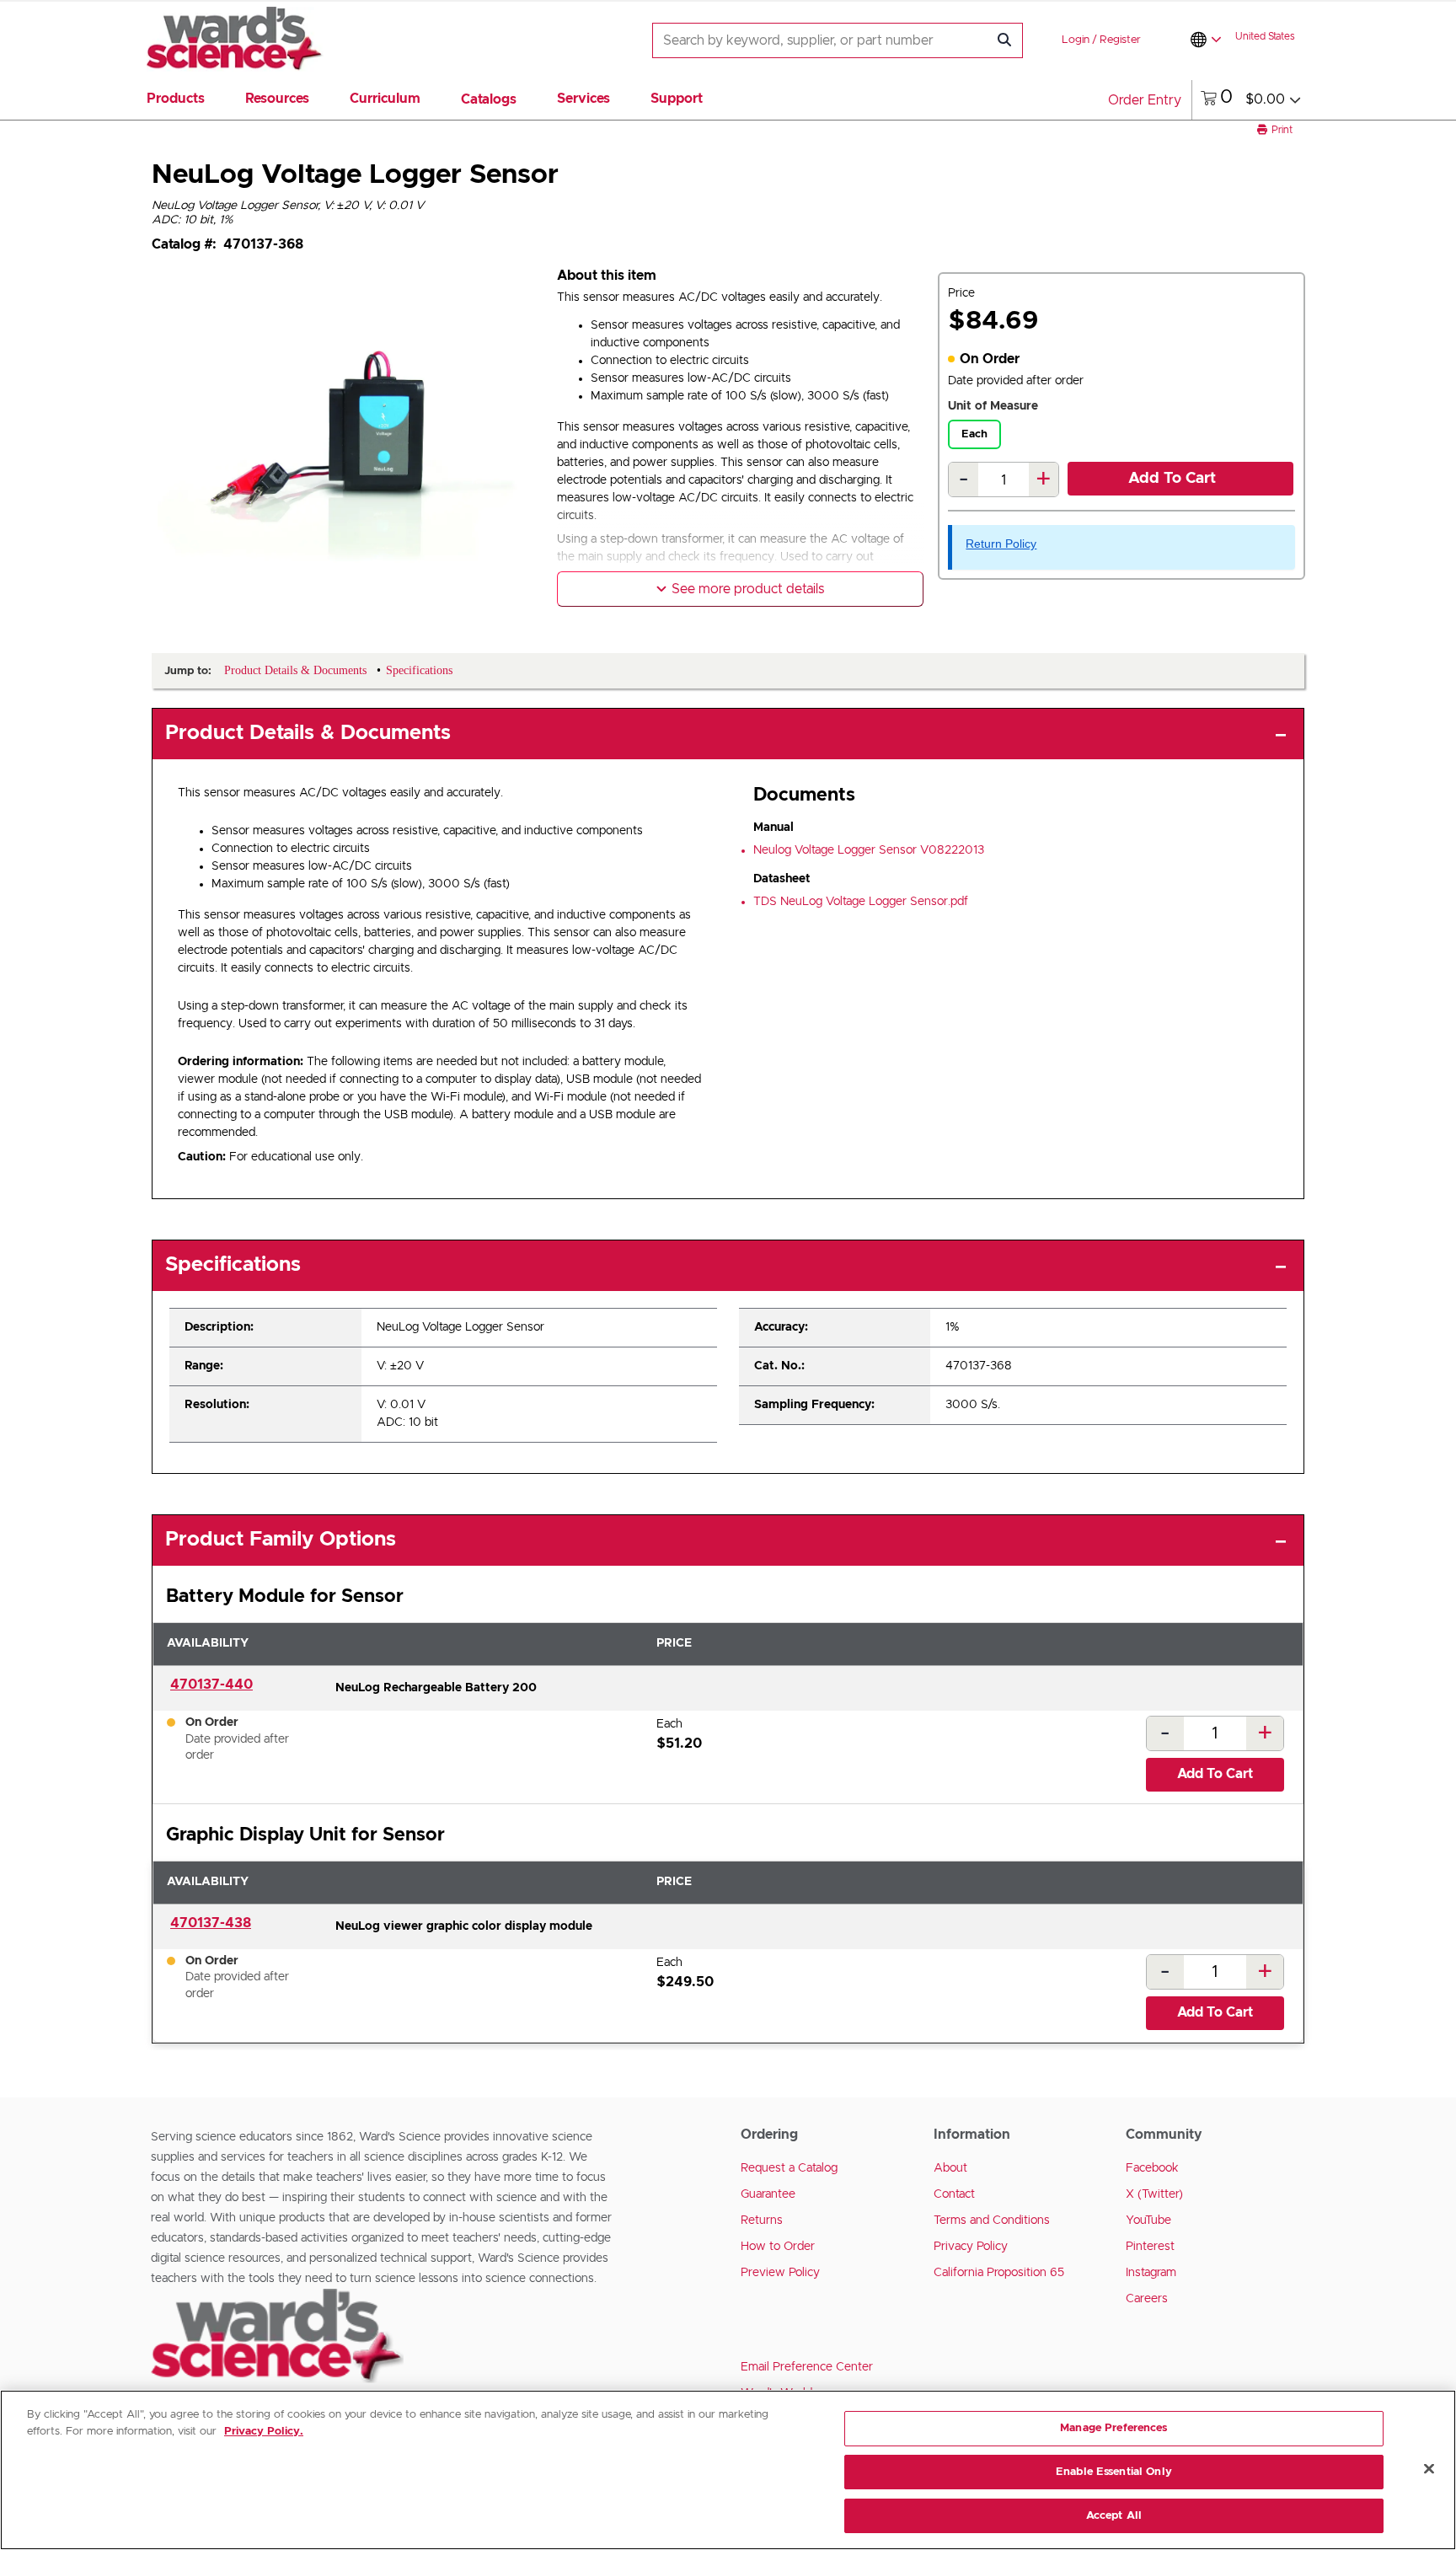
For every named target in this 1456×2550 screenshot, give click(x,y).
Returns (762, 2221)
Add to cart (1172, 479)
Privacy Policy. (264, 2432)
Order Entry (1145, 100)
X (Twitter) (1154, 2194)
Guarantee (768, 2194)
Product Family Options (281, 1540)
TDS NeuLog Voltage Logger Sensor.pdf (861, 902)
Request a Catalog (789, 2168)
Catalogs (489, 99)
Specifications (233, 1265)
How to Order (778, 2247)
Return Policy (1001, 544)
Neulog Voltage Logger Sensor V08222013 (869, 850)
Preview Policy (780, 2273)
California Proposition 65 (999, 2273)
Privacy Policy (971, 2247)
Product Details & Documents (308, 733)
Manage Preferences (1113, 2428)
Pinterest (1150, 2247)
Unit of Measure (993, 406)
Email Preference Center (807, 2367)
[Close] (1429, 2469)
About (950, 2168)
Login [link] (1076, 40)
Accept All (1114, 2515)
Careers (1147, 2299)
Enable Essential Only (1114, 2472)
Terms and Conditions (992, 2221)
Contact (954, 2194)
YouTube (1148, 2221)
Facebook (1152, 2168)
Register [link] (1120, 40)
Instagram (1151, 2273)
